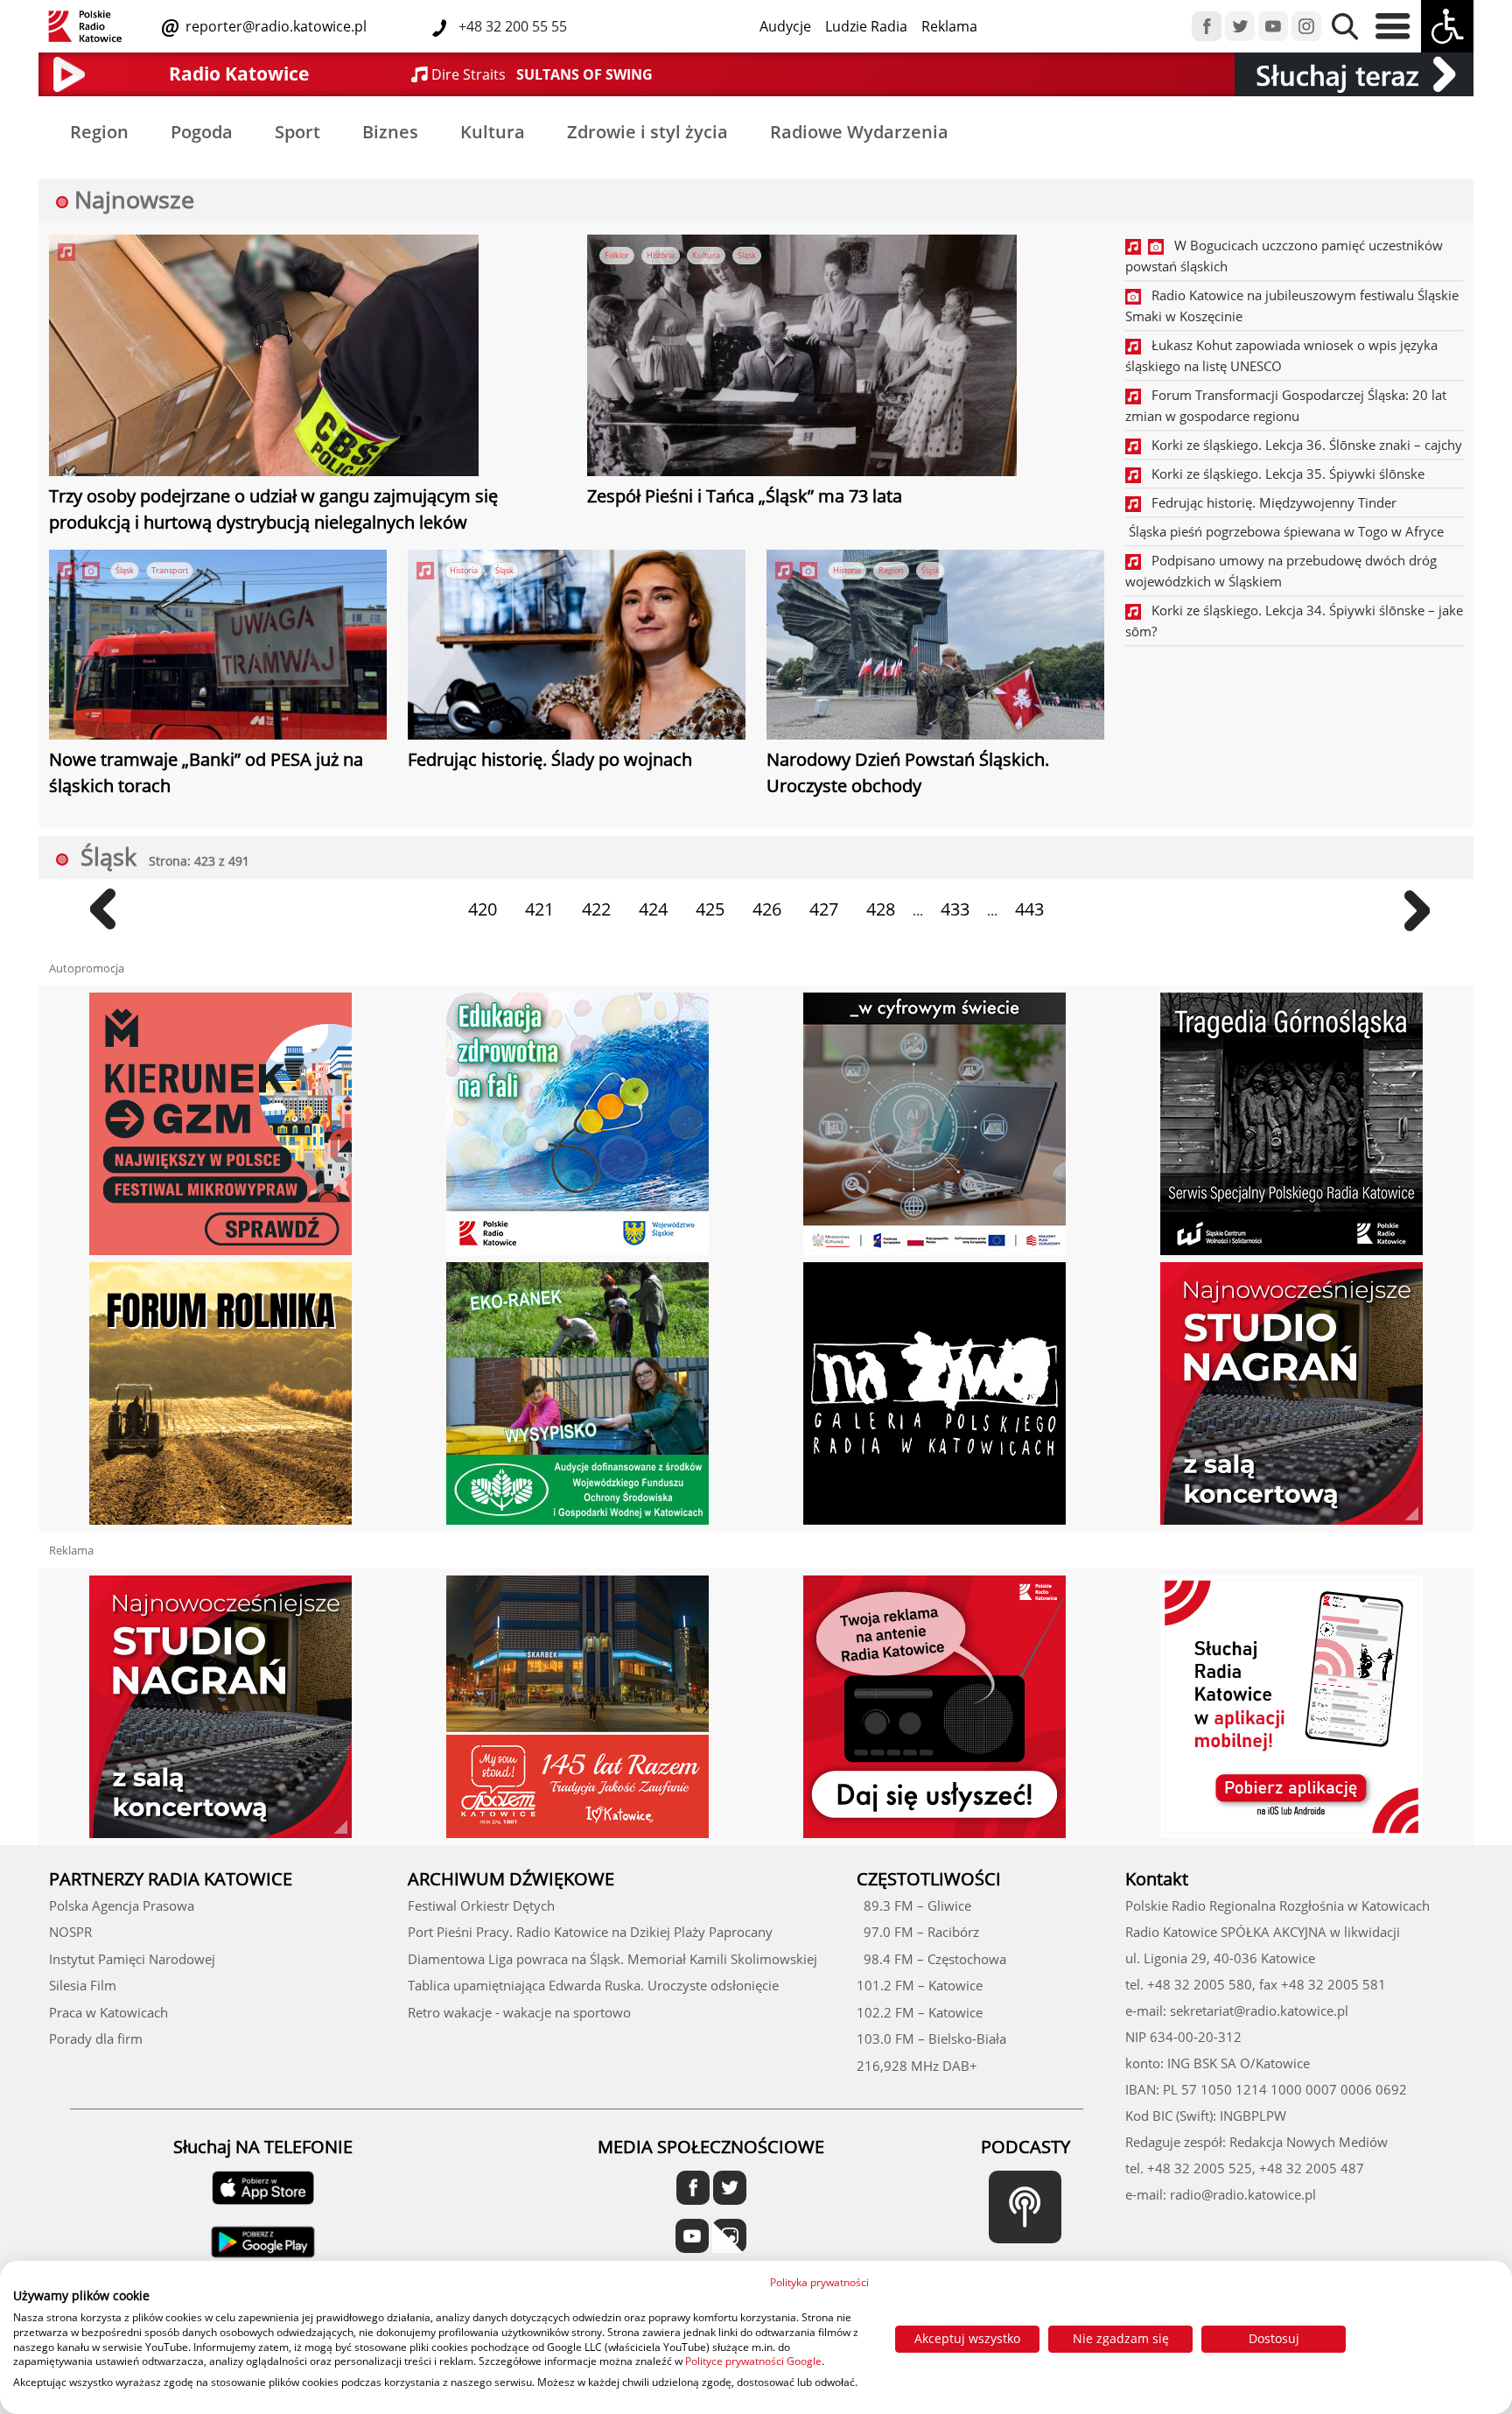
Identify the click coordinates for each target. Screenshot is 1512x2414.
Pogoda (202, 132)
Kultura (493, 132)
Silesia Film (83, 1985)
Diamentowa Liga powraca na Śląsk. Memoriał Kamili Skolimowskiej (612, 1959)
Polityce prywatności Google (753, 2361)
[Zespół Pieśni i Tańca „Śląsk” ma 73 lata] (802, 358)
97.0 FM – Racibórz (918, 1932)
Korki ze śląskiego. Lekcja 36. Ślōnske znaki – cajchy (1302, 445)
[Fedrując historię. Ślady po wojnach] (577, 647)
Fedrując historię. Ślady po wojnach (550, 759)
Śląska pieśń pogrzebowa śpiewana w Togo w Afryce (1284, 531)
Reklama (949, 26)
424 (653, 909)
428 (881, 909)
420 (483, 909)
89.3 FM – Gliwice (914, 1905)
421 (539, 909)
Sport (297, 132)
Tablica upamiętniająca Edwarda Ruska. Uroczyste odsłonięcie (593, 1985)
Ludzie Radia (866, 26)
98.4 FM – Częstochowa (931, 1959)
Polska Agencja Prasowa (122, 1905)
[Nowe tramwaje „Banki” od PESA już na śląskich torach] (218, 647)
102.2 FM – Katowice (920, 2012)
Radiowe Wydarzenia (859, 132)
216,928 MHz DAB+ (917, 2066)
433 (955, 909)
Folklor (617, 255)
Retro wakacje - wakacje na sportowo (519, 2012)
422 (596, 909)
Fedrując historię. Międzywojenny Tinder (1269, 502)
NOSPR (70, 1932)
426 (767, 909)
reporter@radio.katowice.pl (274, 26)
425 (710, 909)
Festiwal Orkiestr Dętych (481, 1905)
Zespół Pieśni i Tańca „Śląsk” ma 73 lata (745, 496)
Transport (170, 570)
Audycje (785, 26)
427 (824, 909)
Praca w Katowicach (108, 2012)
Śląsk (747, 255)
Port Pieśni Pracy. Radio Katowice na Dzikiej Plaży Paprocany (590, 1932)
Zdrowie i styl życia (647, 132)
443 (1029, 909)
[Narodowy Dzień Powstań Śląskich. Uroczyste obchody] (935, 647)
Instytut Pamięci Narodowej (132, 1959)
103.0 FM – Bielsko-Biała (931, 2039)
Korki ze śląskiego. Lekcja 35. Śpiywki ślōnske (1283, 474)
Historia (661, 255)
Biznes (390, 132)
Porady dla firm (96, 2039)
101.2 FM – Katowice (920, 1985)
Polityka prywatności (819, 2282)
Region (99, 132)
